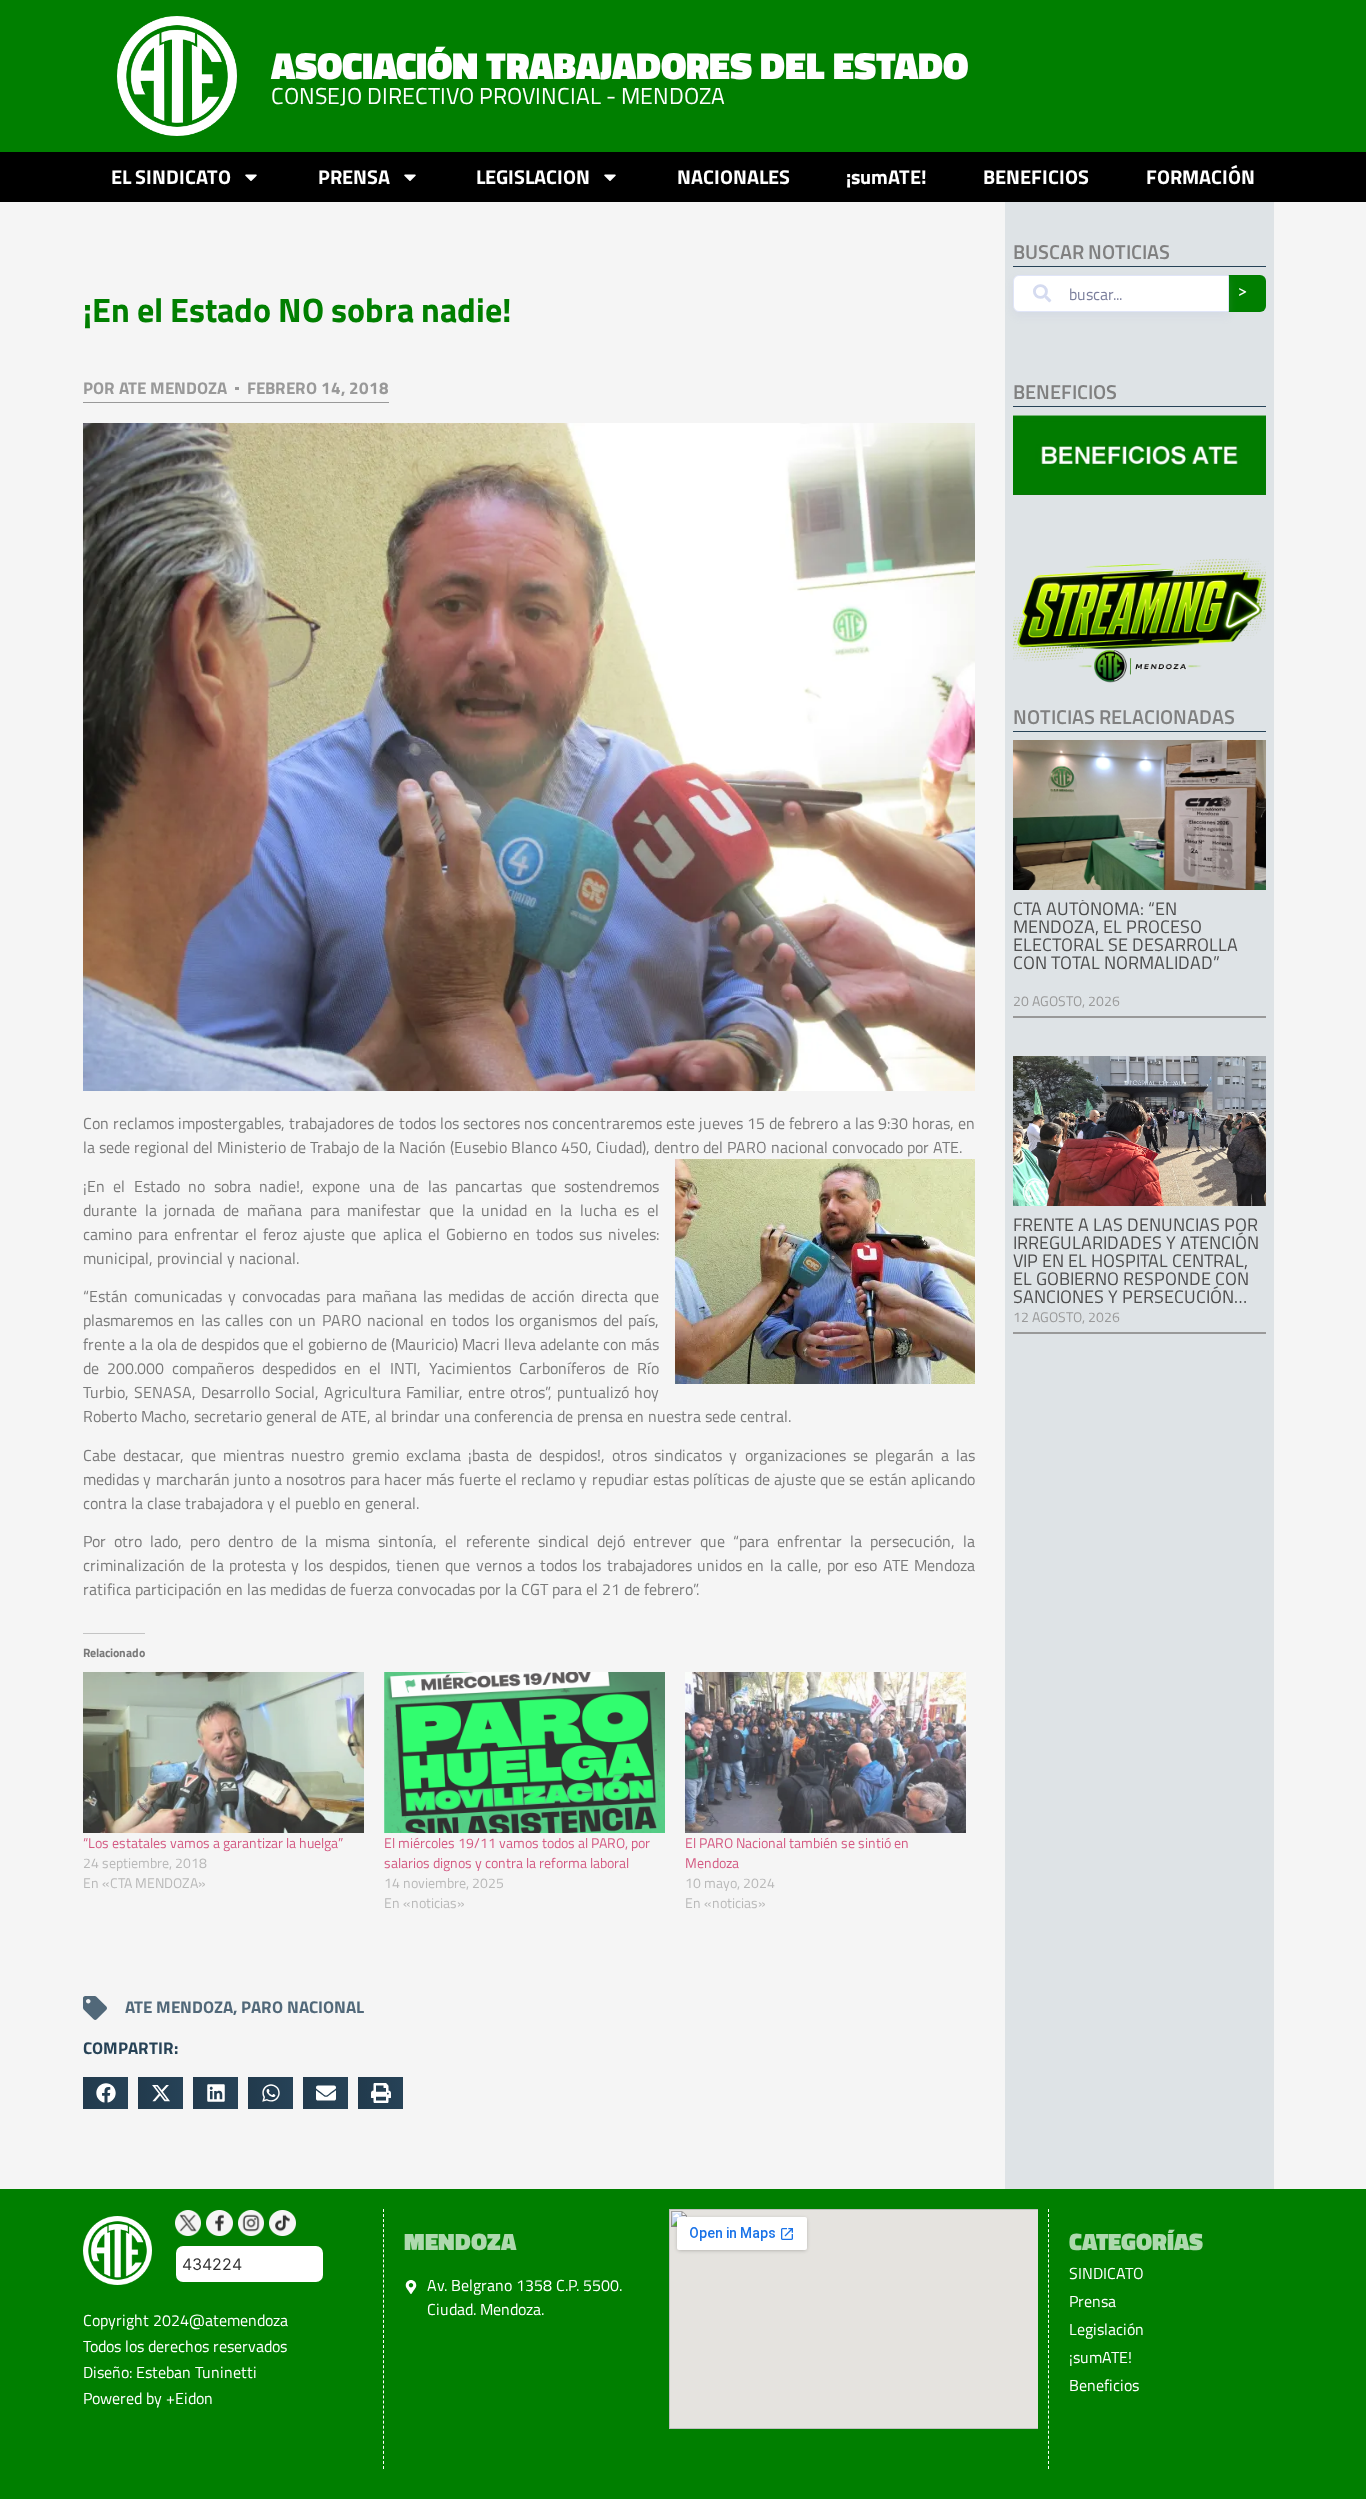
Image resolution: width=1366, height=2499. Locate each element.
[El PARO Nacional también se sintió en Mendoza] (825, 1752)
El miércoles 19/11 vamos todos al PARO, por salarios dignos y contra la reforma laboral (517, 1852)
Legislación (1106, 2329)
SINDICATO (1106, 2273)
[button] (105, 2093)
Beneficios (1104, 2385)
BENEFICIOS (1036, 176)
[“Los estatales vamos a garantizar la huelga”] (223, 1752)
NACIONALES (733, 176)
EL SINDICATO (171, 176)
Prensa (1092, 2301)
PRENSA (354, 176)
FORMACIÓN (1200, 176)
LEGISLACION (533, 176)
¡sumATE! (886, 176)
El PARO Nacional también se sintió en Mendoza (797, 1852)
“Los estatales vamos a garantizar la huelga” (213, 1842)
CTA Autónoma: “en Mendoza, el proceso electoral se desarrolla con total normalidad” (1125, 935)
